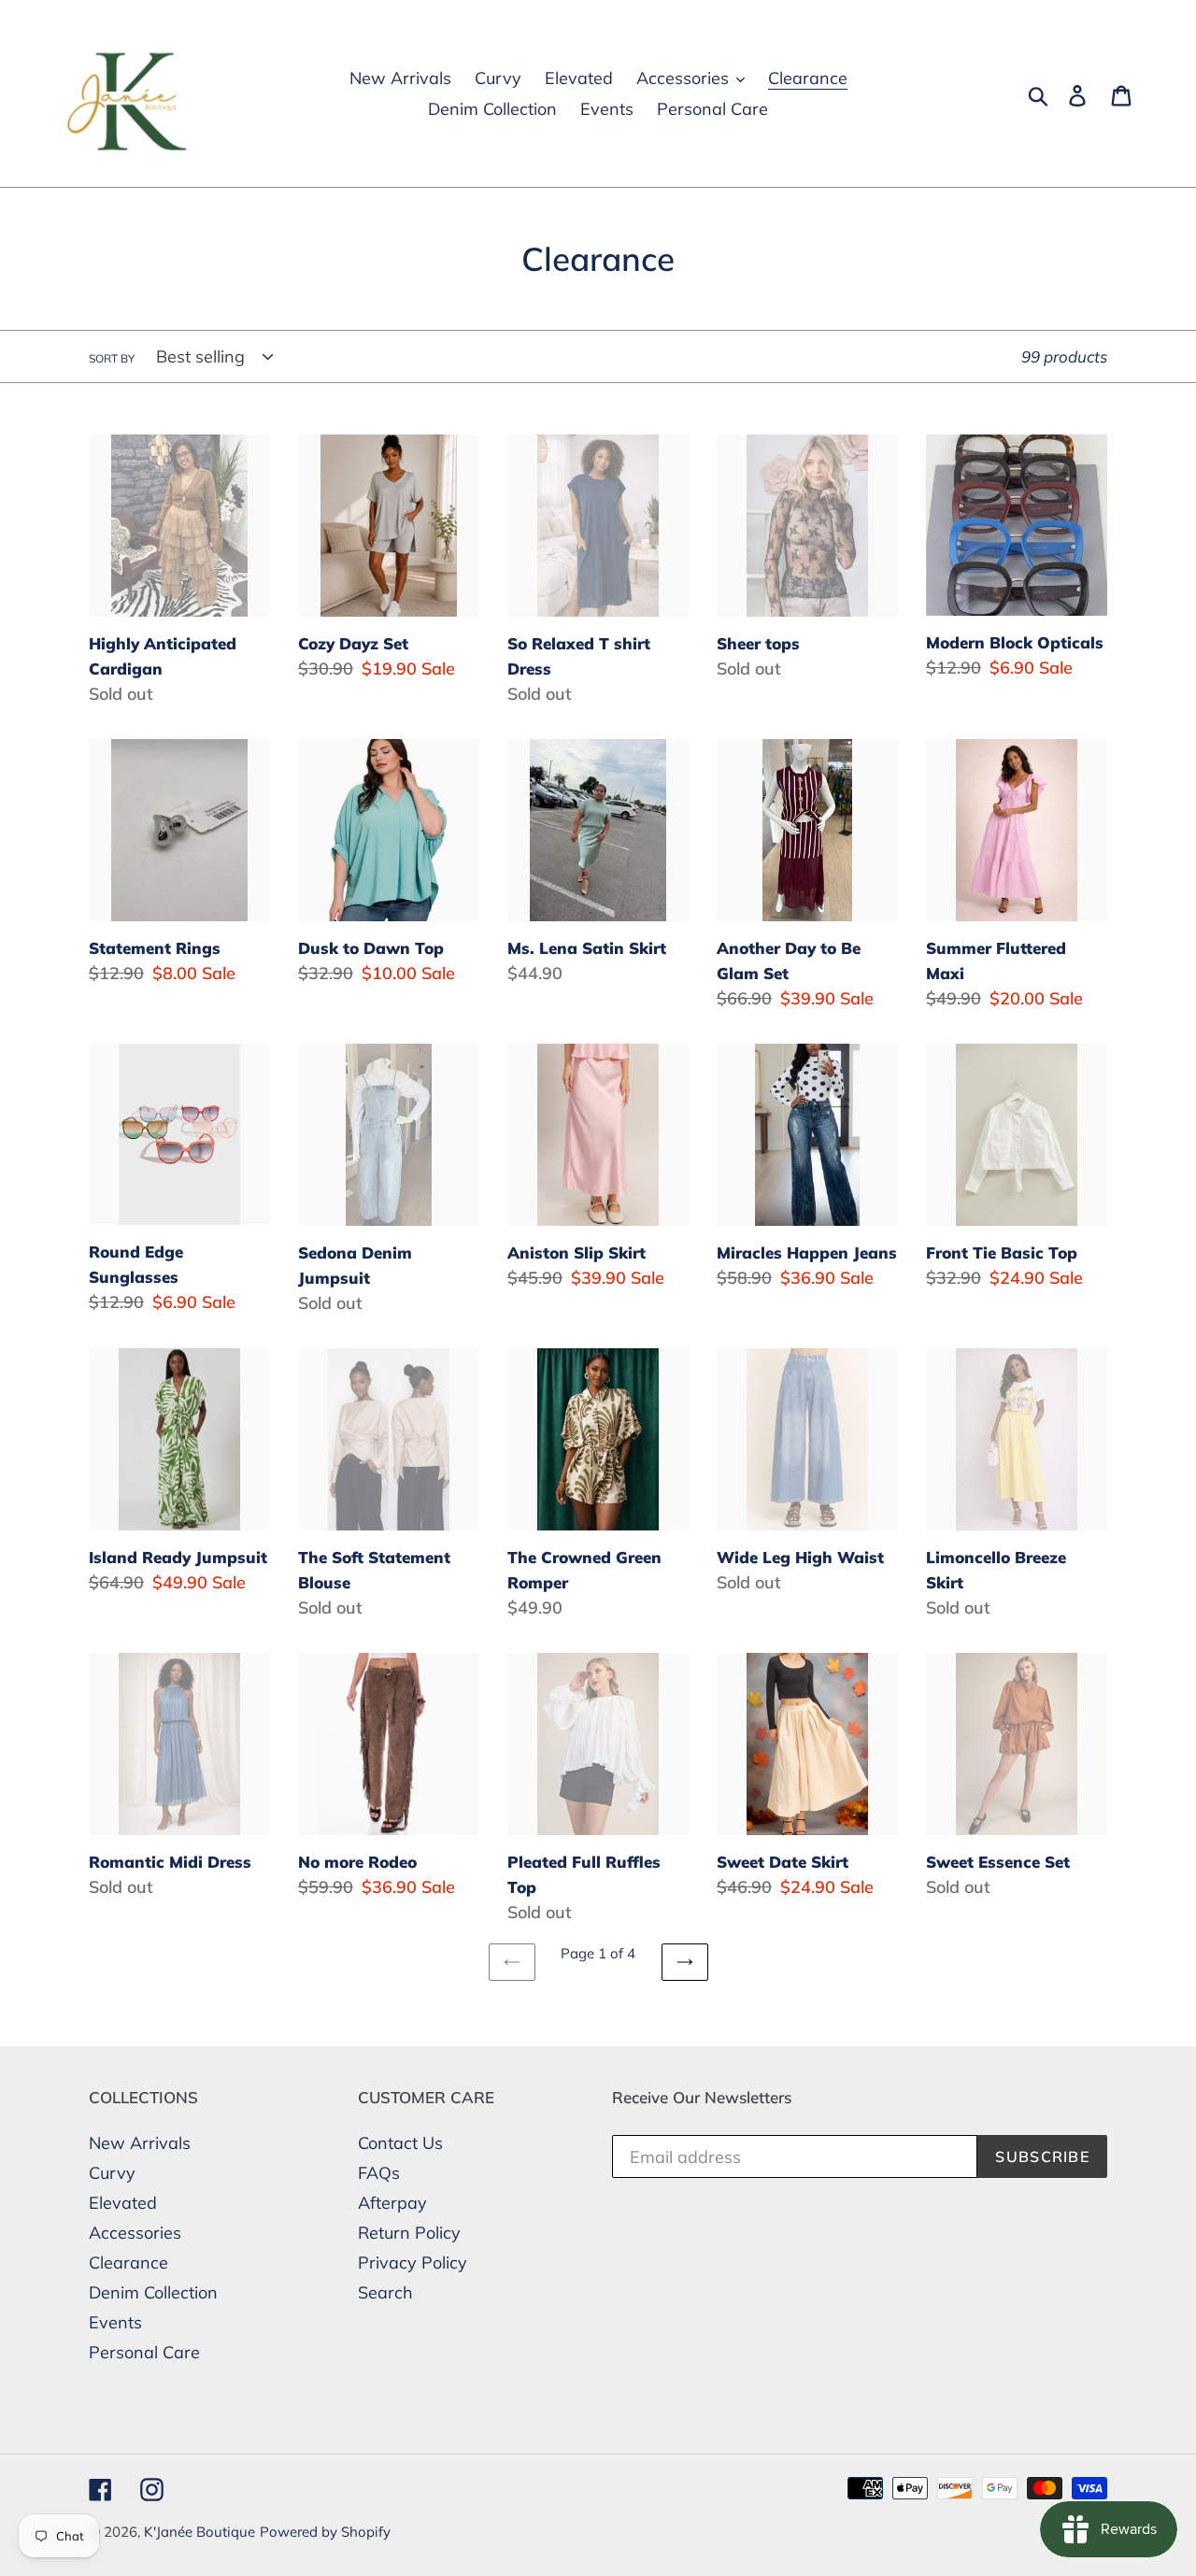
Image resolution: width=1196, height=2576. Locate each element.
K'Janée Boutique (199, 2532)
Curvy (112, 2173)
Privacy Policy (413, 2263)
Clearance (128, 2263)
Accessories (135, 2233)
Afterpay (392, 2203)
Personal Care (144, 2352)
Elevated (123, 2203)
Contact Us (400, 2143)
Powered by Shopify (325, 2532)
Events (115, 2322)
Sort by (112, 358)
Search (385, 2292)
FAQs (379, 2173)
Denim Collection (153, 2292)
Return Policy (409, 2233)
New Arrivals (140, 2143)
